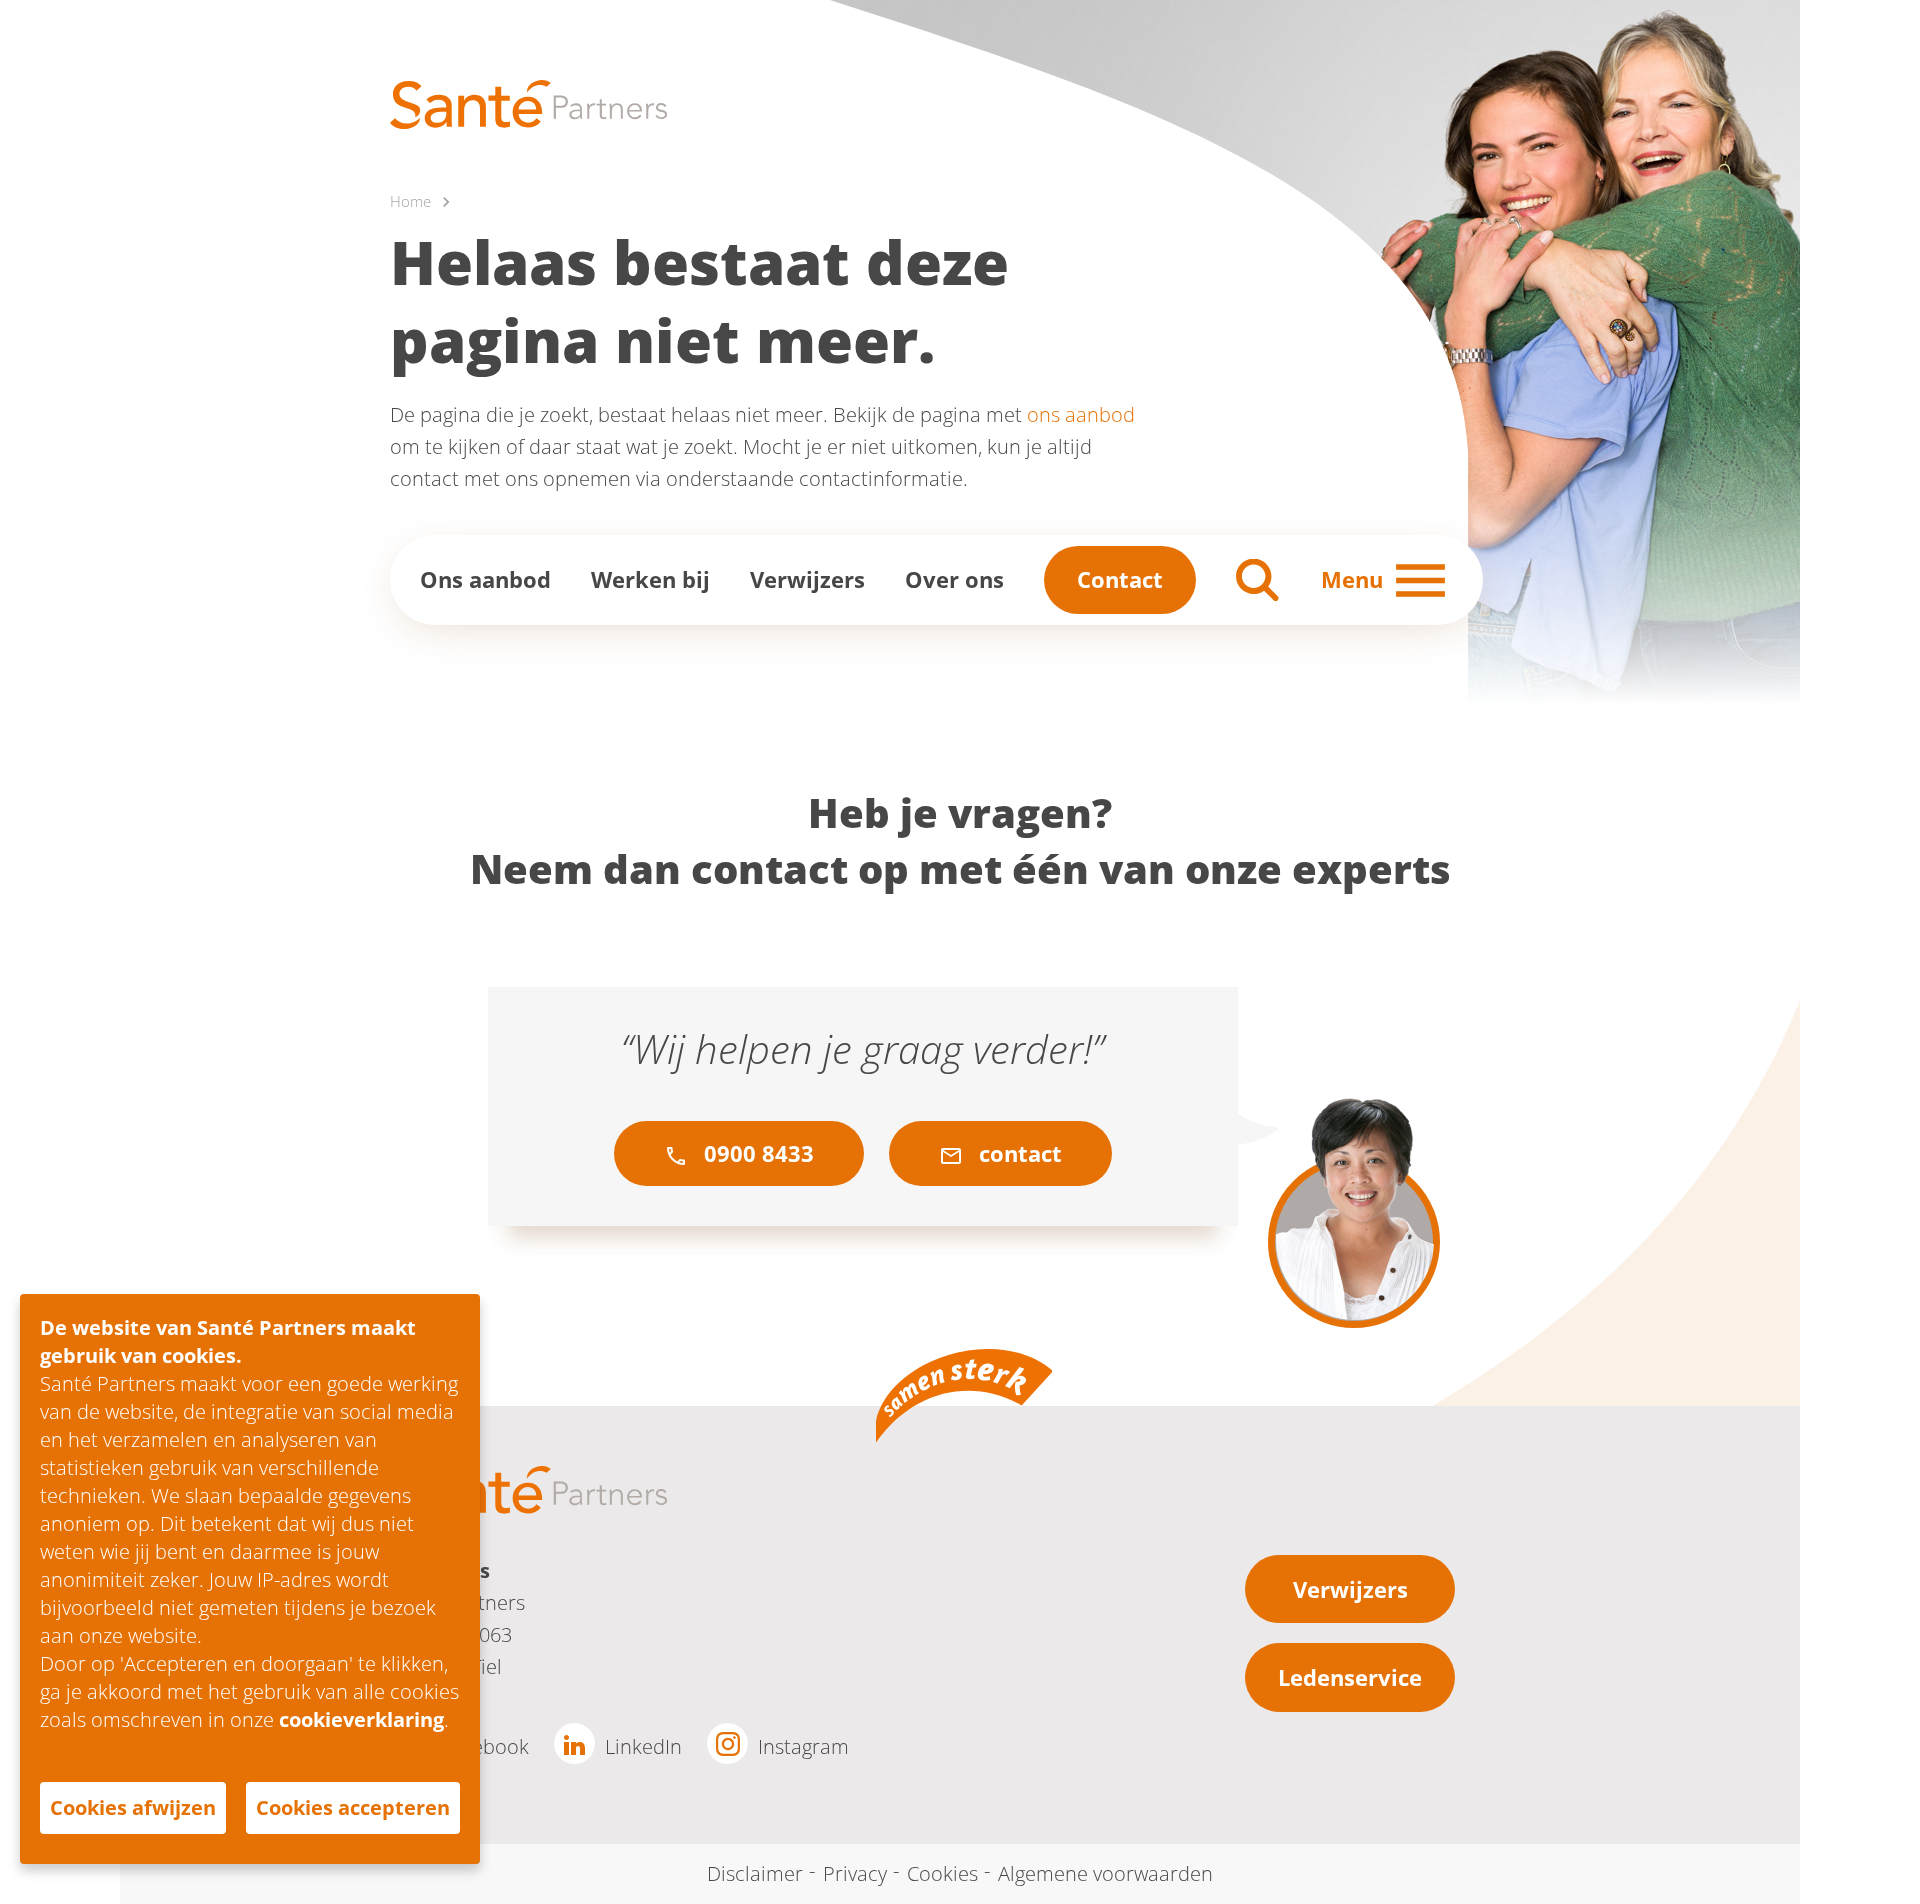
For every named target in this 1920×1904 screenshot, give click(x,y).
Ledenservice (1350, 1677)
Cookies (942, 1873)
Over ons (954, 579)
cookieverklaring (361, 1719)
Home (410, 201)
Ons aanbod (485, 579)
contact (1017, 1153)
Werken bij (650, 579)
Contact (1120, 579)
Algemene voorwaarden (1105, 1873)
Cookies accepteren (353, 1807)
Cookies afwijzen (133, 1807)
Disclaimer (755, 1873)
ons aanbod (1081, 414)
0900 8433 (756, 1153)
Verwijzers (807, 579)
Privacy (855, 1873)
